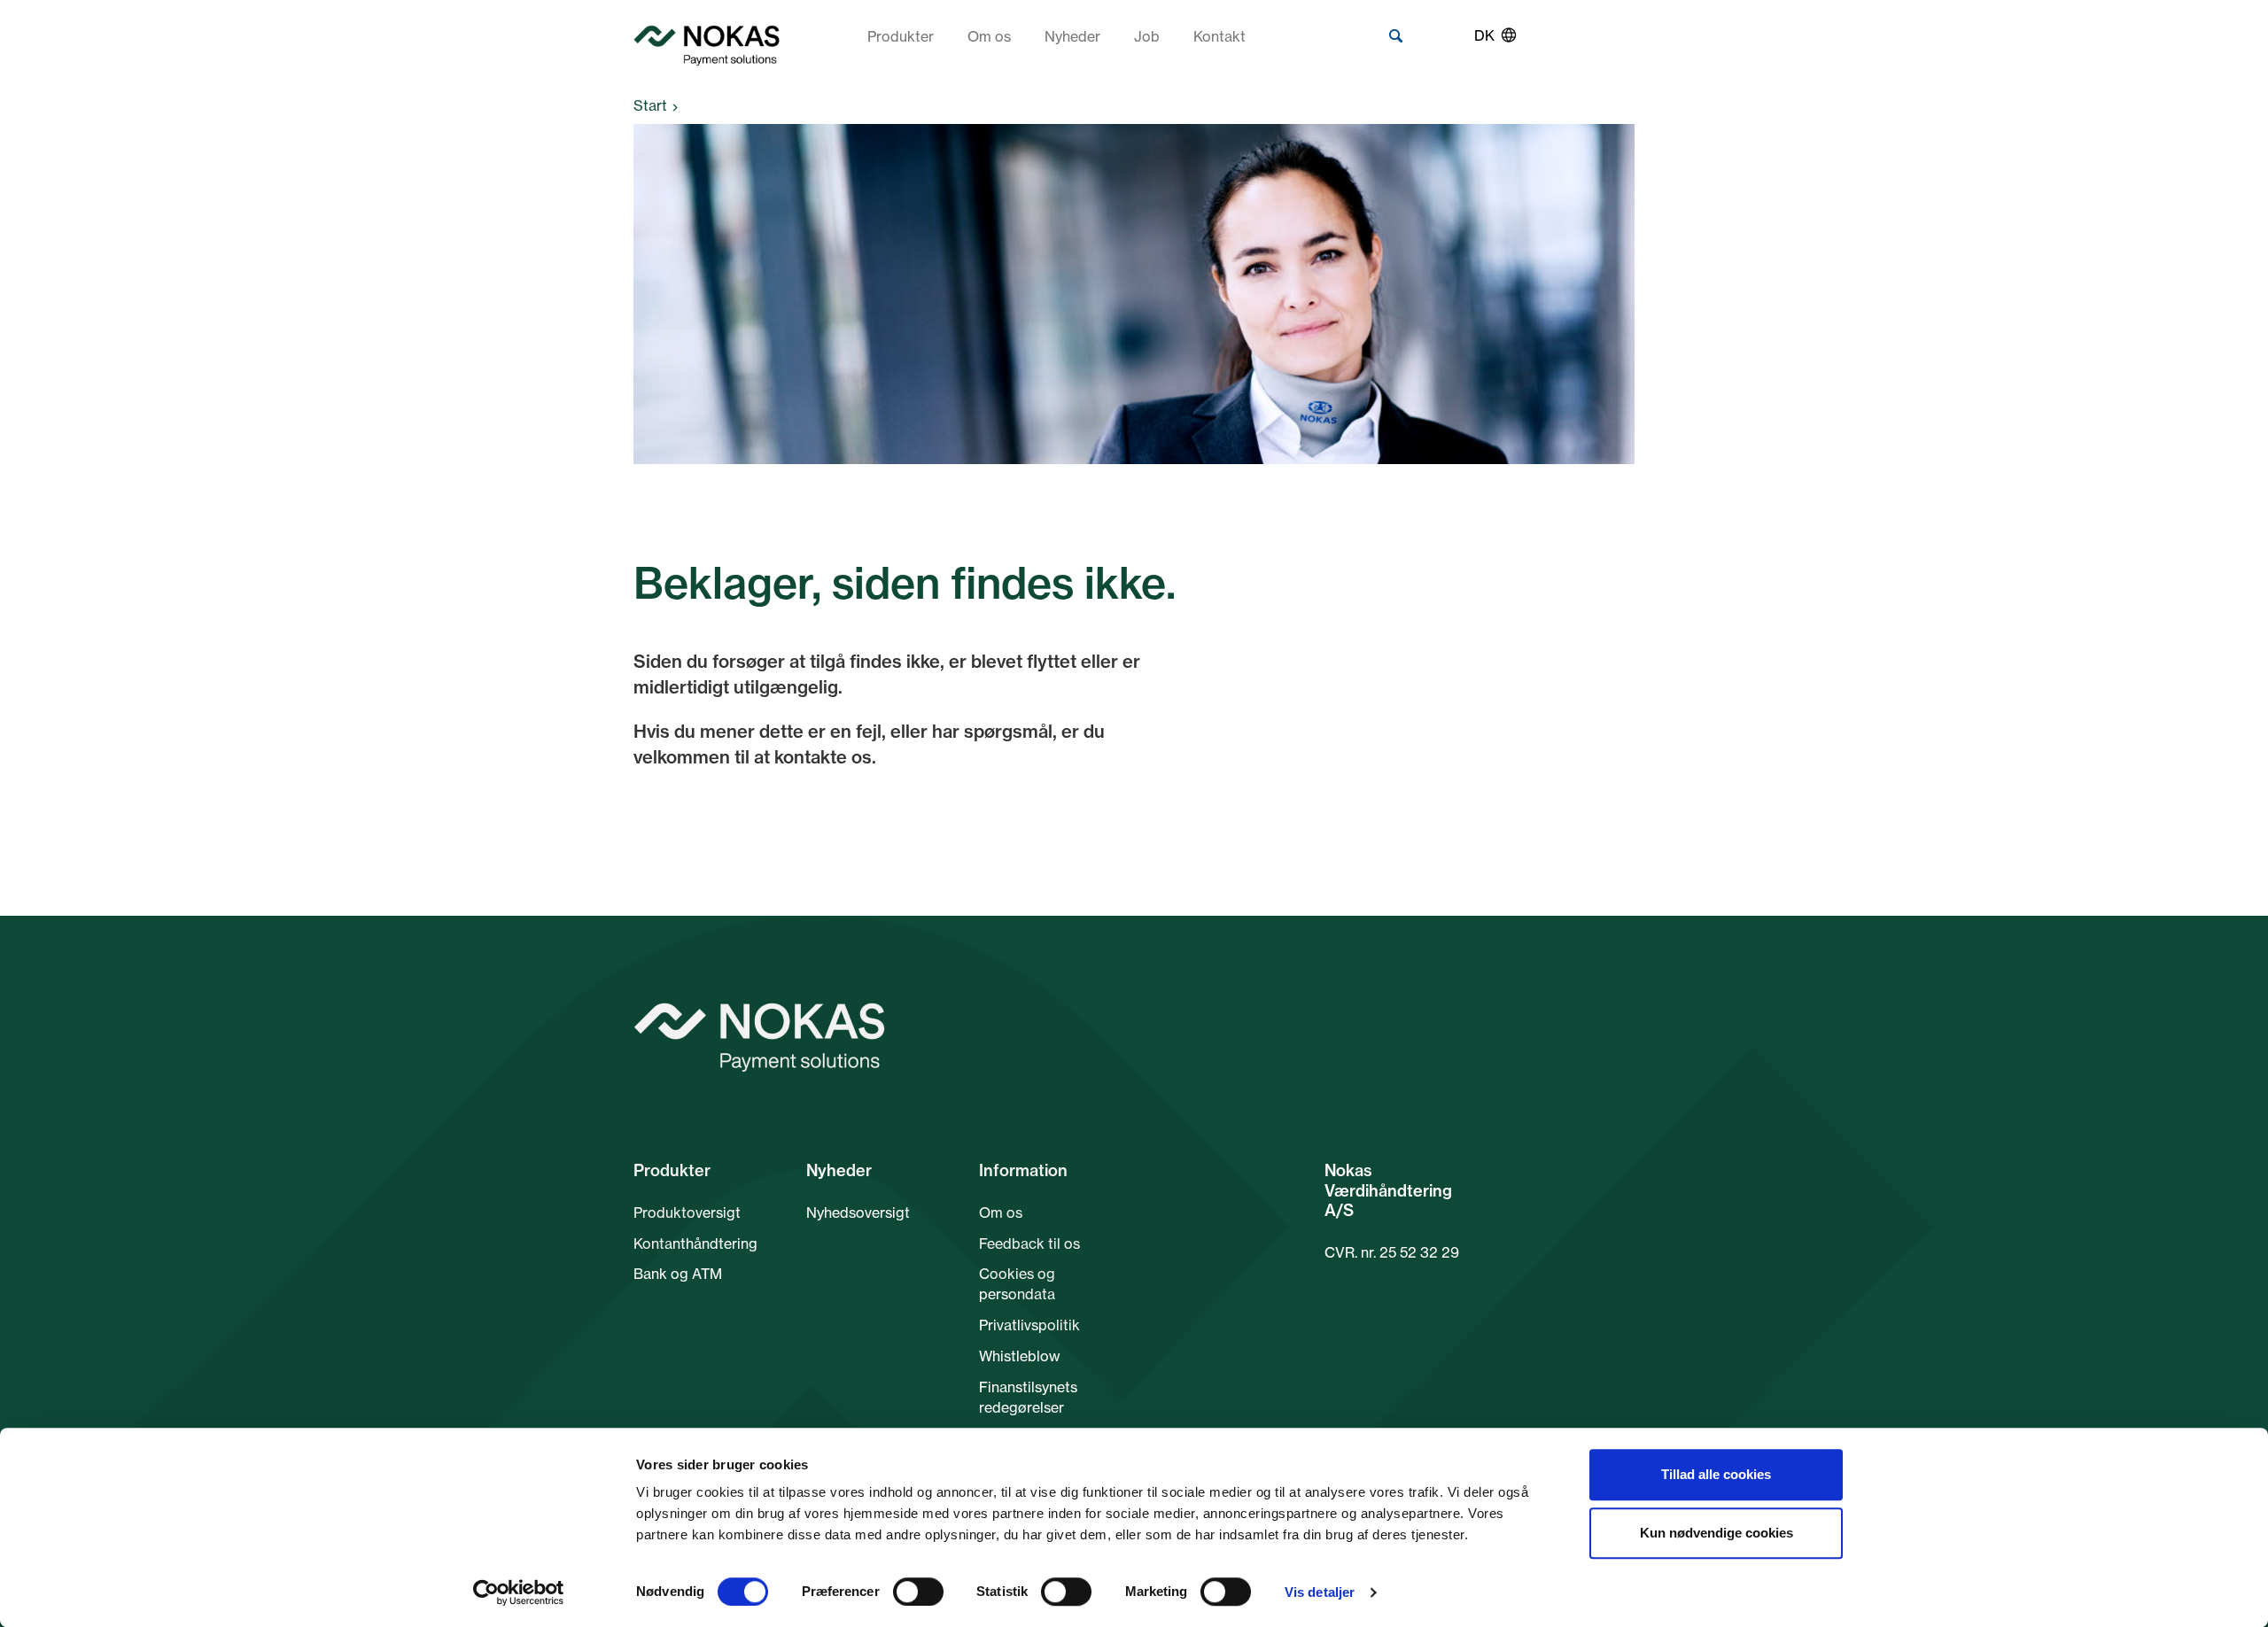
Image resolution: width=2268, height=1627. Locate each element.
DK (1484, 35)
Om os (989, 36)
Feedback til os (1029, 1243)
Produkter (901, 36)
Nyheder (1072, 36)
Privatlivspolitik (1029, 1325)
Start (650, 105)
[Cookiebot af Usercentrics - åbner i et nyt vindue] (519, 1592)
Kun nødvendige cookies (1717, 1533)
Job (1147, 36)
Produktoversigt (687, 1213)
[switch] (918, 1592)
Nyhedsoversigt (858, 1213)
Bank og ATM (678, 1274)
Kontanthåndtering (695, 1243)
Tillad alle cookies (1716, 1474)
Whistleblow (1020, 1356)
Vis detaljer (1320, 1592)
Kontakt (1219, 36)
